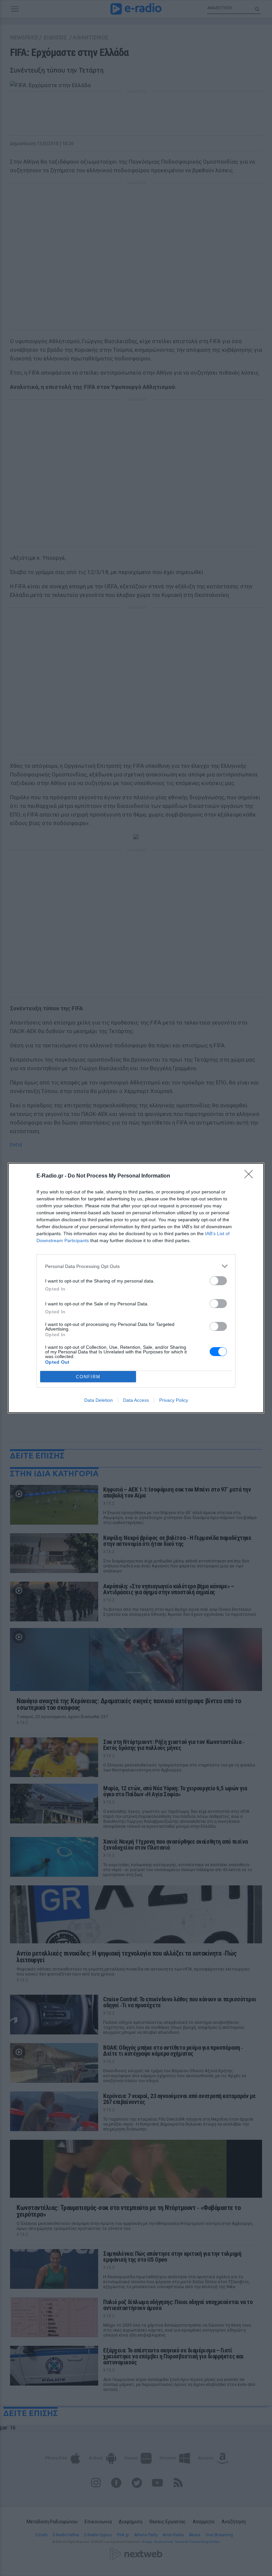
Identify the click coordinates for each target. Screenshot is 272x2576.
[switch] (218, 1281)
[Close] (251, 1176)
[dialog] (136, 1288)
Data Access (136, 1400)
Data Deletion (99, 1400)
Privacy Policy (174, 1400)
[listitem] (136, 1266)
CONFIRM (88, 1377)
